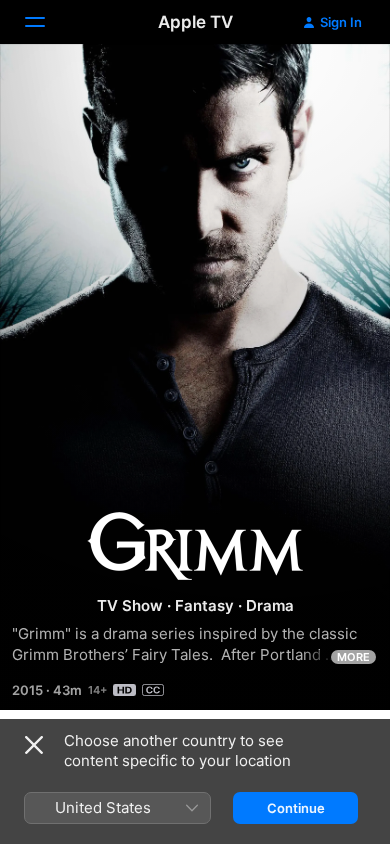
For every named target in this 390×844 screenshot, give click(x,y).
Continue (296, 808)
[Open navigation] (47, 22)
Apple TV (195, 22)
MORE (353, 657)
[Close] (34, 745)
